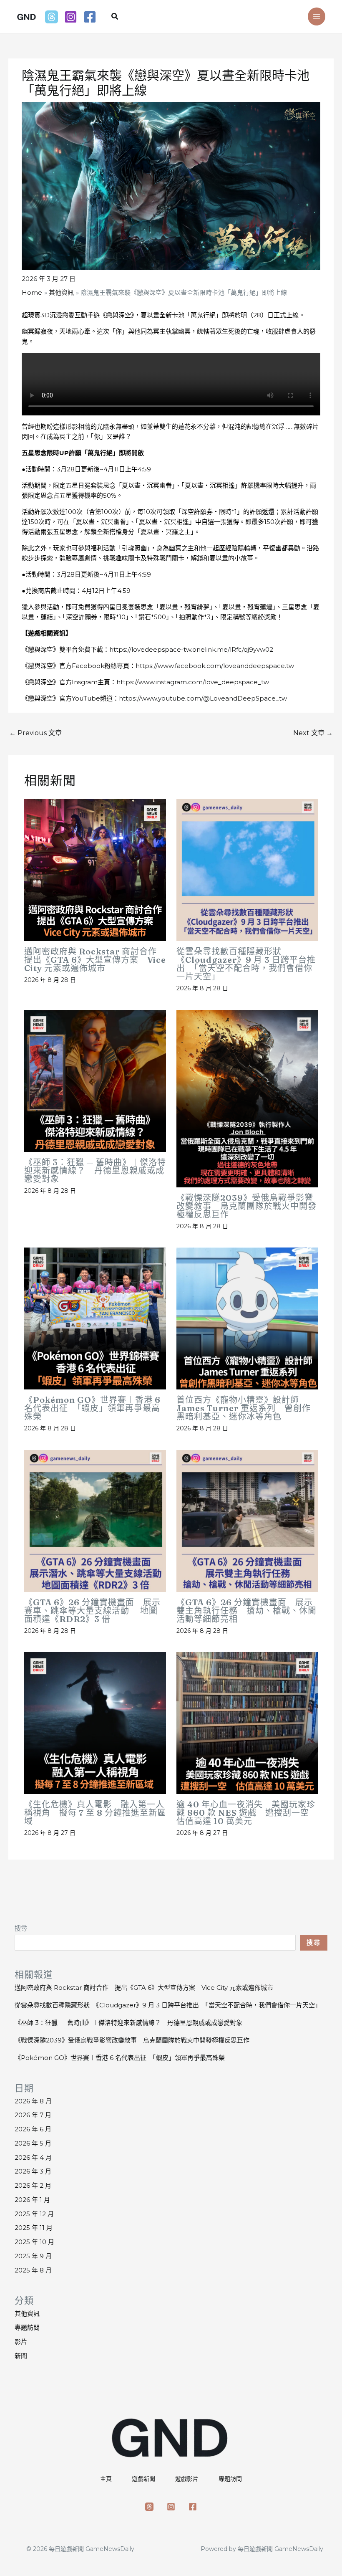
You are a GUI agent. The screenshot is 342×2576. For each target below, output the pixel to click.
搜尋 (21, 1928)
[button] (115, 17)
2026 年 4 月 (33, 2157)
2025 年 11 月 (34, 2228)
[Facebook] (90, 17)
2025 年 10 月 (34, 2242)
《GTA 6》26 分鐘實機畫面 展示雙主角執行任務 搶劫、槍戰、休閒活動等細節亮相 (246, 1611)
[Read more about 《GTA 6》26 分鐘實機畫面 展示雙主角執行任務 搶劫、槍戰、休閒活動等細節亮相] (247, 1520)
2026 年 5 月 (33, 2143)
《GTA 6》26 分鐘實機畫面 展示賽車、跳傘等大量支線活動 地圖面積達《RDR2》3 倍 (92, 1611)
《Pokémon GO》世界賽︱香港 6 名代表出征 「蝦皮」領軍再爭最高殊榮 (92, 1408)
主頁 (106, 2479)
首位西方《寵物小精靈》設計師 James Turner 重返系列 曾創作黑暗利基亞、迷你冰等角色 (244, 1408)
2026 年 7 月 (33, 2115)
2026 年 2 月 (33, 2185)
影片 (21, 2342)
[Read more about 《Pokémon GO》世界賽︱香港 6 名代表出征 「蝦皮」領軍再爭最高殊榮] (95, 1318)
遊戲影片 (187, 2479)
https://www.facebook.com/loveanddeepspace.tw (215, 666)
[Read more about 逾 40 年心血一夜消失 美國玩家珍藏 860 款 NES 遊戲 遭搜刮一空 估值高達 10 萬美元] (247, 1722)
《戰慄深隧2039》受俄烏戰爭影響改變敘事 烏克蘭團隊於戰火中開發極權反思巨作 (246, 1206)
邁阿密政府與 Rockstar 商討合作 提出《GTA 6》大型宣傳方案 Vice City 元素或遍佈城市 (95, 960)
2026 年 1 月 (32, 2200)
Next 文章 (313, 733)
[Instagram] (71, 17)
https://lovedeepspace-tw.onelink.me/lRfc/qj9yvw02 (191, 649)
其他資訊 (27, 2314)
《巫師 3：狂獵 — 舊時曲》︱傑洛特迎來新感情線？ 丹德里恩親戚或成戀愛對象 (95, 1170)
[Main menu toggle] (317, 16)
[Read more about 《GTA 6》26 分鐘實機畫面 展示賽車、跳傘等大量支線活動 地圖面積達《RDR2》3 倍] (95, 1520)
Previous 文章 (35, 733)
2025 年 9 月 (33, 2256)
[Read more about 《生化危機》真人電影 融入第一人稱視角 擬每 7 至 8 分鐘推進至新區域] (95, 1722)
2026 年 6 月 (33, 2129)
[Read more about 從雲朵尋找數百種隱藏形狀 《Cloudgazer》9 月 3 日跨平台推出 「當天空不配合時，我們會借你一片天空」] (247, 869)
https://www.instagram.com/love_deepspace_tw (193, 682)
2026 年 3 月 (33, 2171)
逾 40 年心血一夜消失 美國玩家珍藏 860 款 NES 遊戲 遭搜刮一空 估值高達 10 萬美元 (247, 1813)
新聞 (21, 2356)
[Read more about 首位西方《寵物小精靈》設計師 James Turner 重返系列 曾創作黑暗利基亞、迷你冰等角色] (247, 1318)
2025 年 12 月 (34, 2214)
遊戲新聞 (143, 2479)
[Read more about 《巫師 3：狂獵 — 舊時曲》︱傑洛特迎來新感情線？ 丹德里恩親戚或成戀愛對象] (95, 1080)
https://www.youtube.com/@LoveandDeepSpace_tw (203, 698)
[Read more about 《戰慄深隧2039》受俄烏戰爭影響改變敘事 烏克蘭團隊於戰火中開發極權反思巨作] (247, 1098)
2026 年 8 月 (33, 2101)
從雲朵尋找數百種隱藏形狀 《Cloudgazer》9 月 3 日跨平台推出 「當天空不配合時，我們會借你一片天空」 (246, 964)
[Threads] (52, 17)
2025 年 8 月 (33, 2270)
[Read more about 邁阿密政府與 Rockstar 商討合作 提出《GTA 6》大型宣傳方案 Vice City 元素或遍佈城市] (95, 869)
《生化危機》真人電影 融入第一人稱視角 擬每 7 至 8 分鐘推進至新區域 (95, 1813)
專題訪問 (27, 2327)
